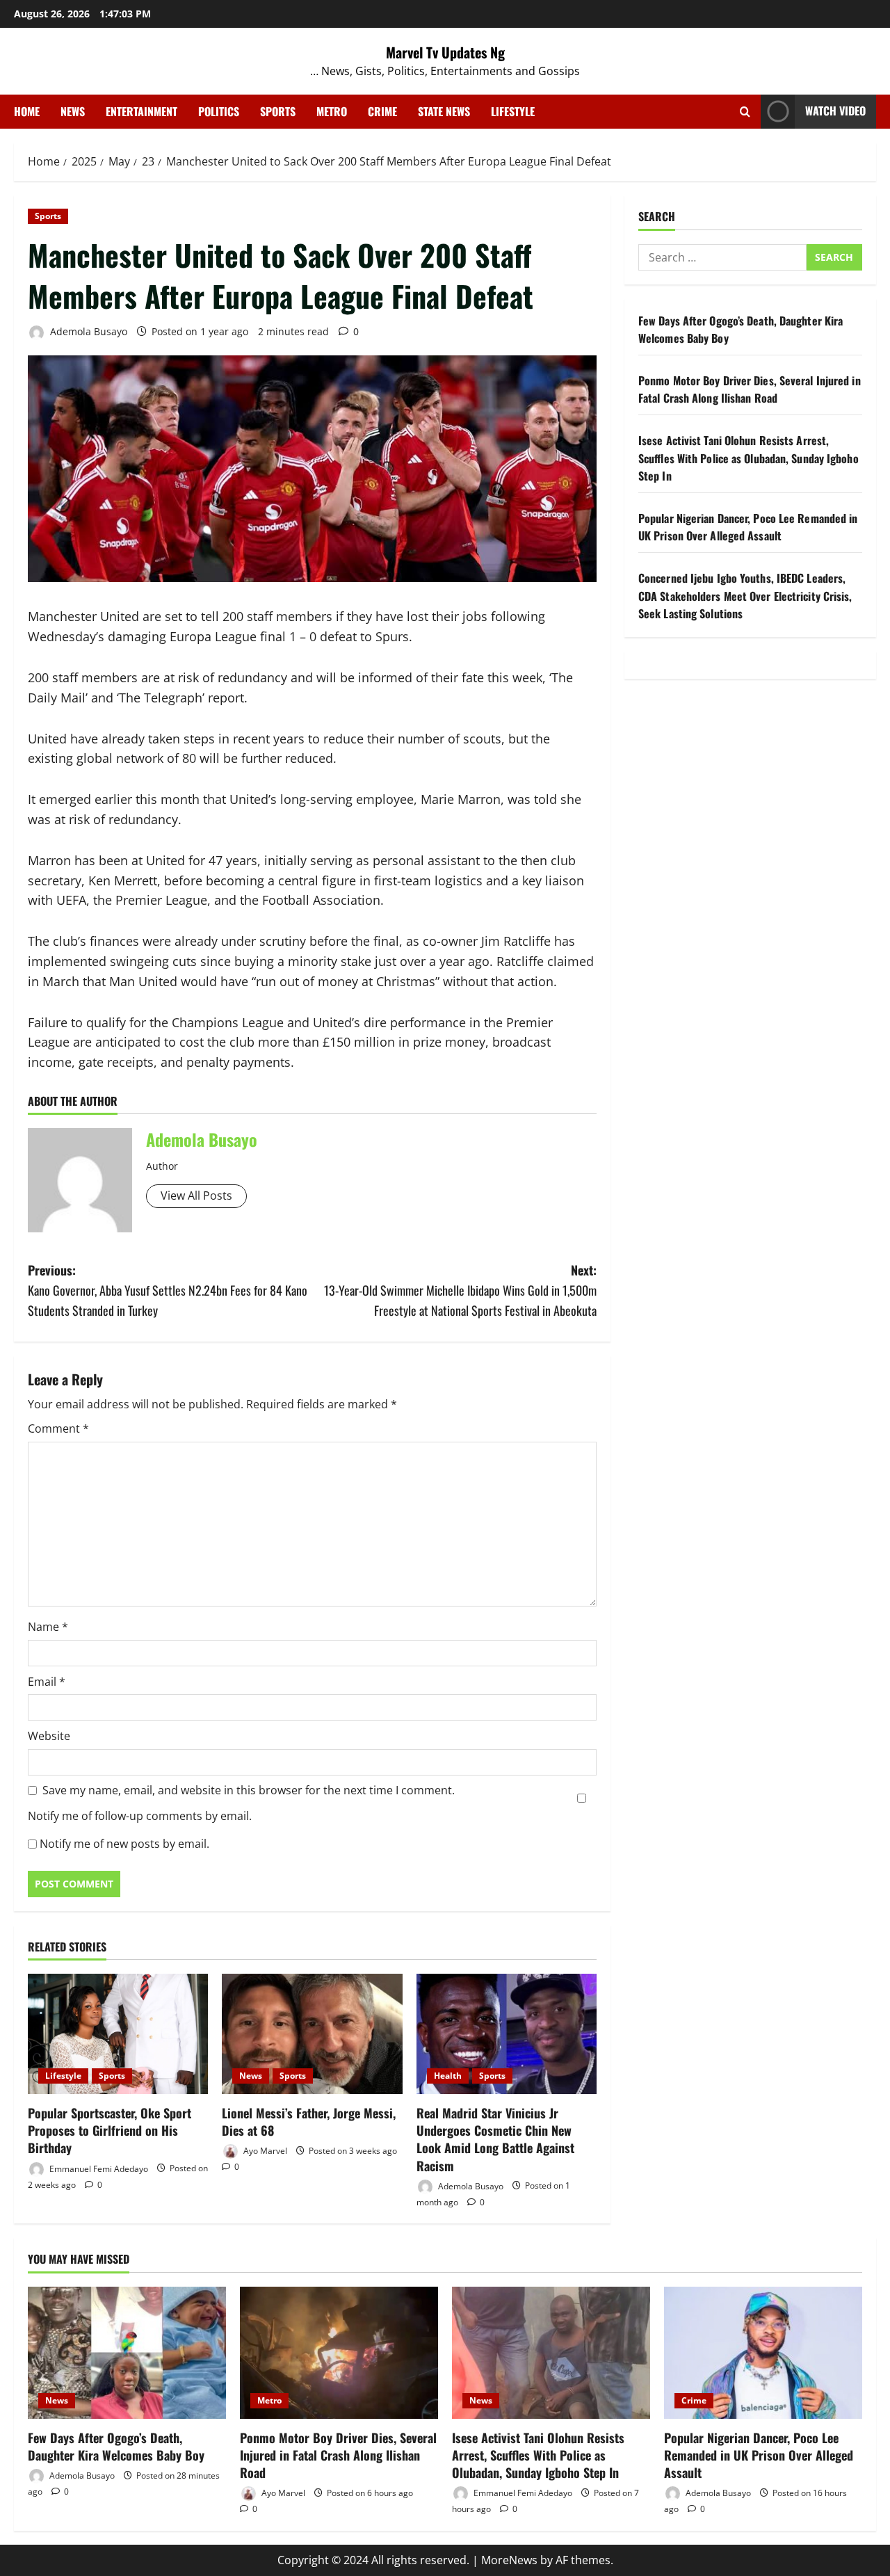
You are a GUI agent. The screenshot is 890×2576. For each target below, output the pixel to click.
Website (49, 1736)
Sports (278, 111)
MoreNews (509, 2560)
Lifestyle (513, 111)
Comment (58, 1428)
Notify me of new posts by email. (124, 1844)
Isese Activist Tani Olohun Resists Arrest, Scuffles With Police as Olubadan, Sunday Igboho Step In (749, 458)
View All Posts (196, 1196)
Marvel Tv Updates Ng (445, 52)
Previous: (168, 1290)
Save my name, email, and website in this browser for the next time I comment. (249, 1790)
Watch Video (835, 111)
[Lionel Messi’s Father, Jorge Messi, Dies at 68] (312, 2034)
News (73, 111)
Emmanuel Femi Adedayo (98, 2168)
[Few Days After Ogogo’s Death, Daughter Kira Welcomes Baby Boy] (127, 2353)
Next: (460, 1290)
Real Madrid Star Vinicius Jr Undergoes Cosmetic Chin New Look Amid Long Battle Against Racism (495, 2139)
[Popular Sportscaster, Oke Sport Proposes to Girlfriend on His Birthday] (118, 2034)
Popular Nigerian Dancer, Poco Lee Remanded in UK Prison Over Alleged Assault (748, 527)
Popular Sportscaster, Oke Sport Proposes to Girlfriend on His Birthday (110, 2130)
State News (444, 111)
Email (47, 1682)
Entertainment (141, 111)
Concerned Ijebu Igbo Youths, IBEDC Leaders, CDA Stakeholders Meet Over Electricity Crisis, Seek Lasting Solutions (745, 596)
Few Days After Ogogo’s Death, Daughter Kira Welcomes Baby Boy (116, 2446)
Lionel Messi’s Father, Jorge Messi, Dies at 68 (309, 2122)
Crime (382, 111)
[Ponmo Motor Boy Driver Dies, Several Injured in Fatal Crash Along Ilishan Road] (339, 2353)
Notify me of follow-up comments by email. (140, 1816)
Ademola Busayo (87, 331)
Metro (332, 111)
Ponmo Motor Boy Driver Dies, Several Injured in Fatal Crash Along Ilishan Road (750, 389)
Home (27, 111)
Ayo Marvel (264, 2151)
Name (48, 1627)
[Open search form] (745, 112)
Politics (219, 111)
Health (448, 2076)
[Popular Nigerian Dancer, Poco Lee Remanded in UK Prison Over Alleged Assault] (763, 2353)
